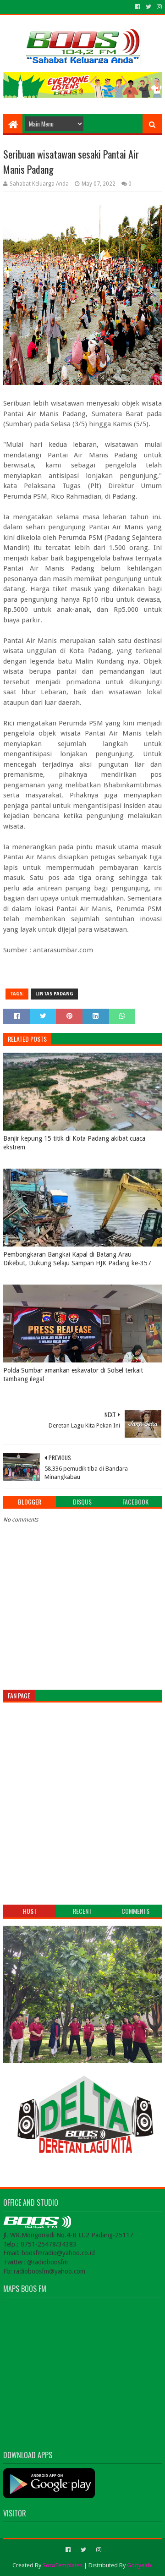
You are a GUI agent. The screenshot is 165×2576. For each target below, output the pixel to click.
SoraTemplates (63, 2565)
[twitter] (148, 7)
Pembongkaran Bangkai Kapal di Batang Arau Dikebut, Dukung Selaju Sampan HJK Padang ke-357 (77, 1259)
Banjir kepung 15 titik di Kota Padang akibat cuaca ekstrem (74, 1143)
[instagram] (158, 7)
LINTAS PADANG (54, 994)
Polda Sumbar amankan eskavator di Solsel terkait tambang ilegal (73, 1375)
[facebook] (138, 7)
